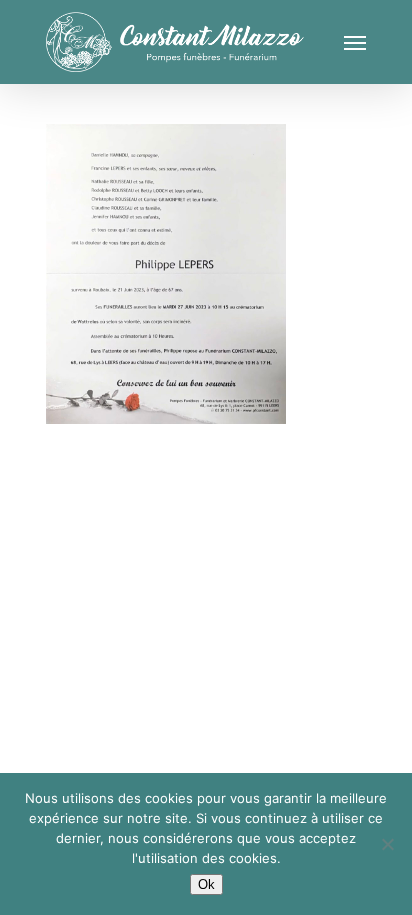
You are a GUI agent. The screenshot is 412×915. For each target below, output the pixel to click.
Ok (206, 884)
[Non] (387, 844)
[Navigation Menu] (355, 42)
